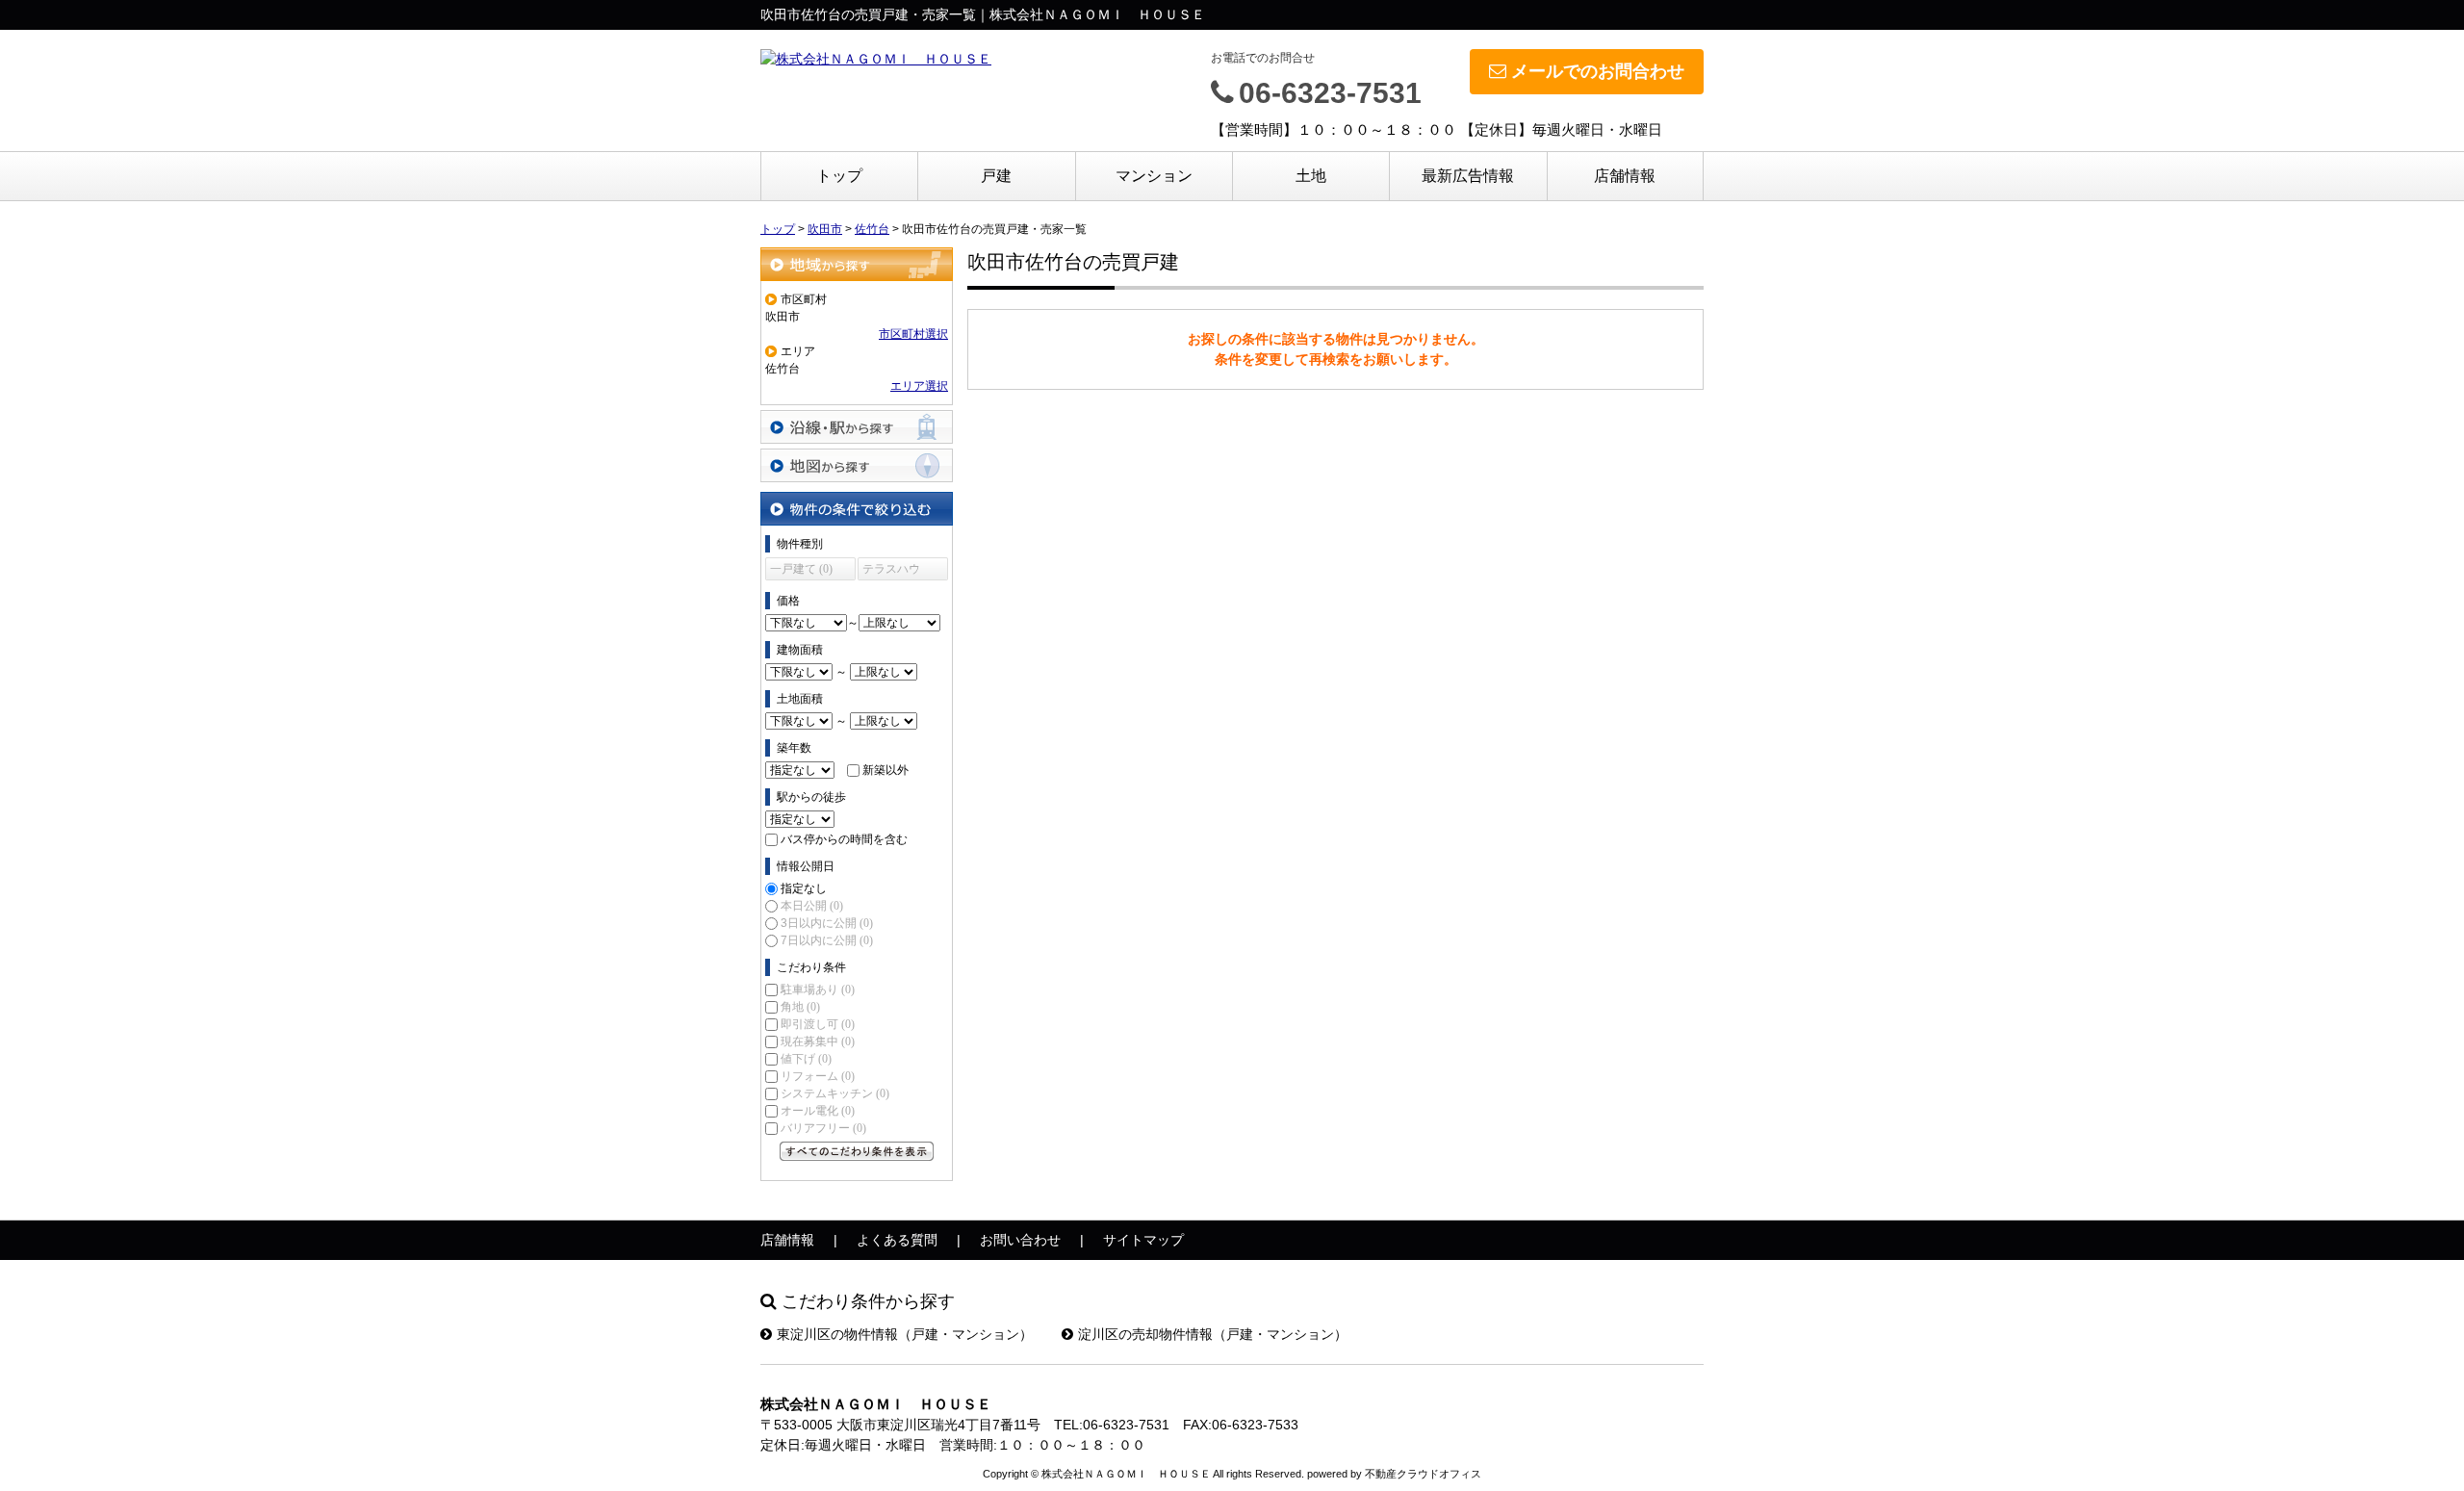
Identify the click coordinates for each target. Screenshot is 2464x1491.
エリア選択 (919, 386)
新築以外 (885, 770)
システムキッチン (835, 1093)
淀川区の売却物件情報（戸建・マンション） (1213, 1334)
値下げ (806, 1059)
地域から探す (857, 264)
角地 (800, 1007)
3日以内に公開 (827, 923)
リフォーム (818, 1076)
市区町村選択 (913, 334)
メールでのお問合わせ (1598, 71)
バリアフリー (823, 1128)
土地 (1311, 176)
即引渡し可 (818, 1024)
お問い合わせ (1020, 1240)
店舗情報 (1625, 176)
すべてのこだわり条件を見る (857, 1151)
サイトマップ (1143, 1240)
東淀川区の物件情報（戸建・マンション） (905, 1334)
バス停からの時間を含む (844, 839)
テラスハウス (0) (891, 571)
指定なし (804, 888)
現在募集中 (818, 1041)
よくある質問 (897, 1240)
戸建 (996, 176)
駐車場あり (818, 990)
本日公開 (812, 906)
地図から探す (857, 465)
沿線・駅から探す (857, 427)
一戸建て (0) (801, 569)
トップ (839, 176)
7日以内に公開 (827, 940)
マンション (1154, 176)
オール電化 (818, 1111)
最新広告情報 (1468, 176)
